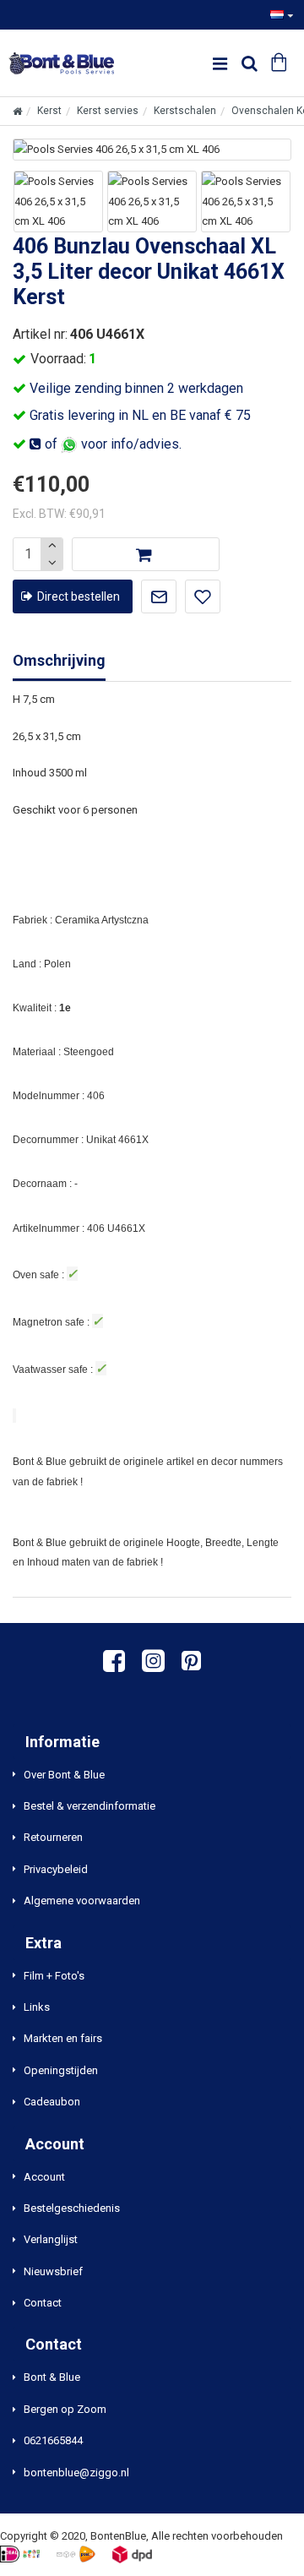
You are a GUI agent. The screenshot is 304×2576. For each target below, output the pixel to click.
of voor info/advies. (111, 444)
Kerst (49, 111)
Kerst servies (108, 111)
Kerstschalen (185, 111)
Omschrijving (59, 660)
